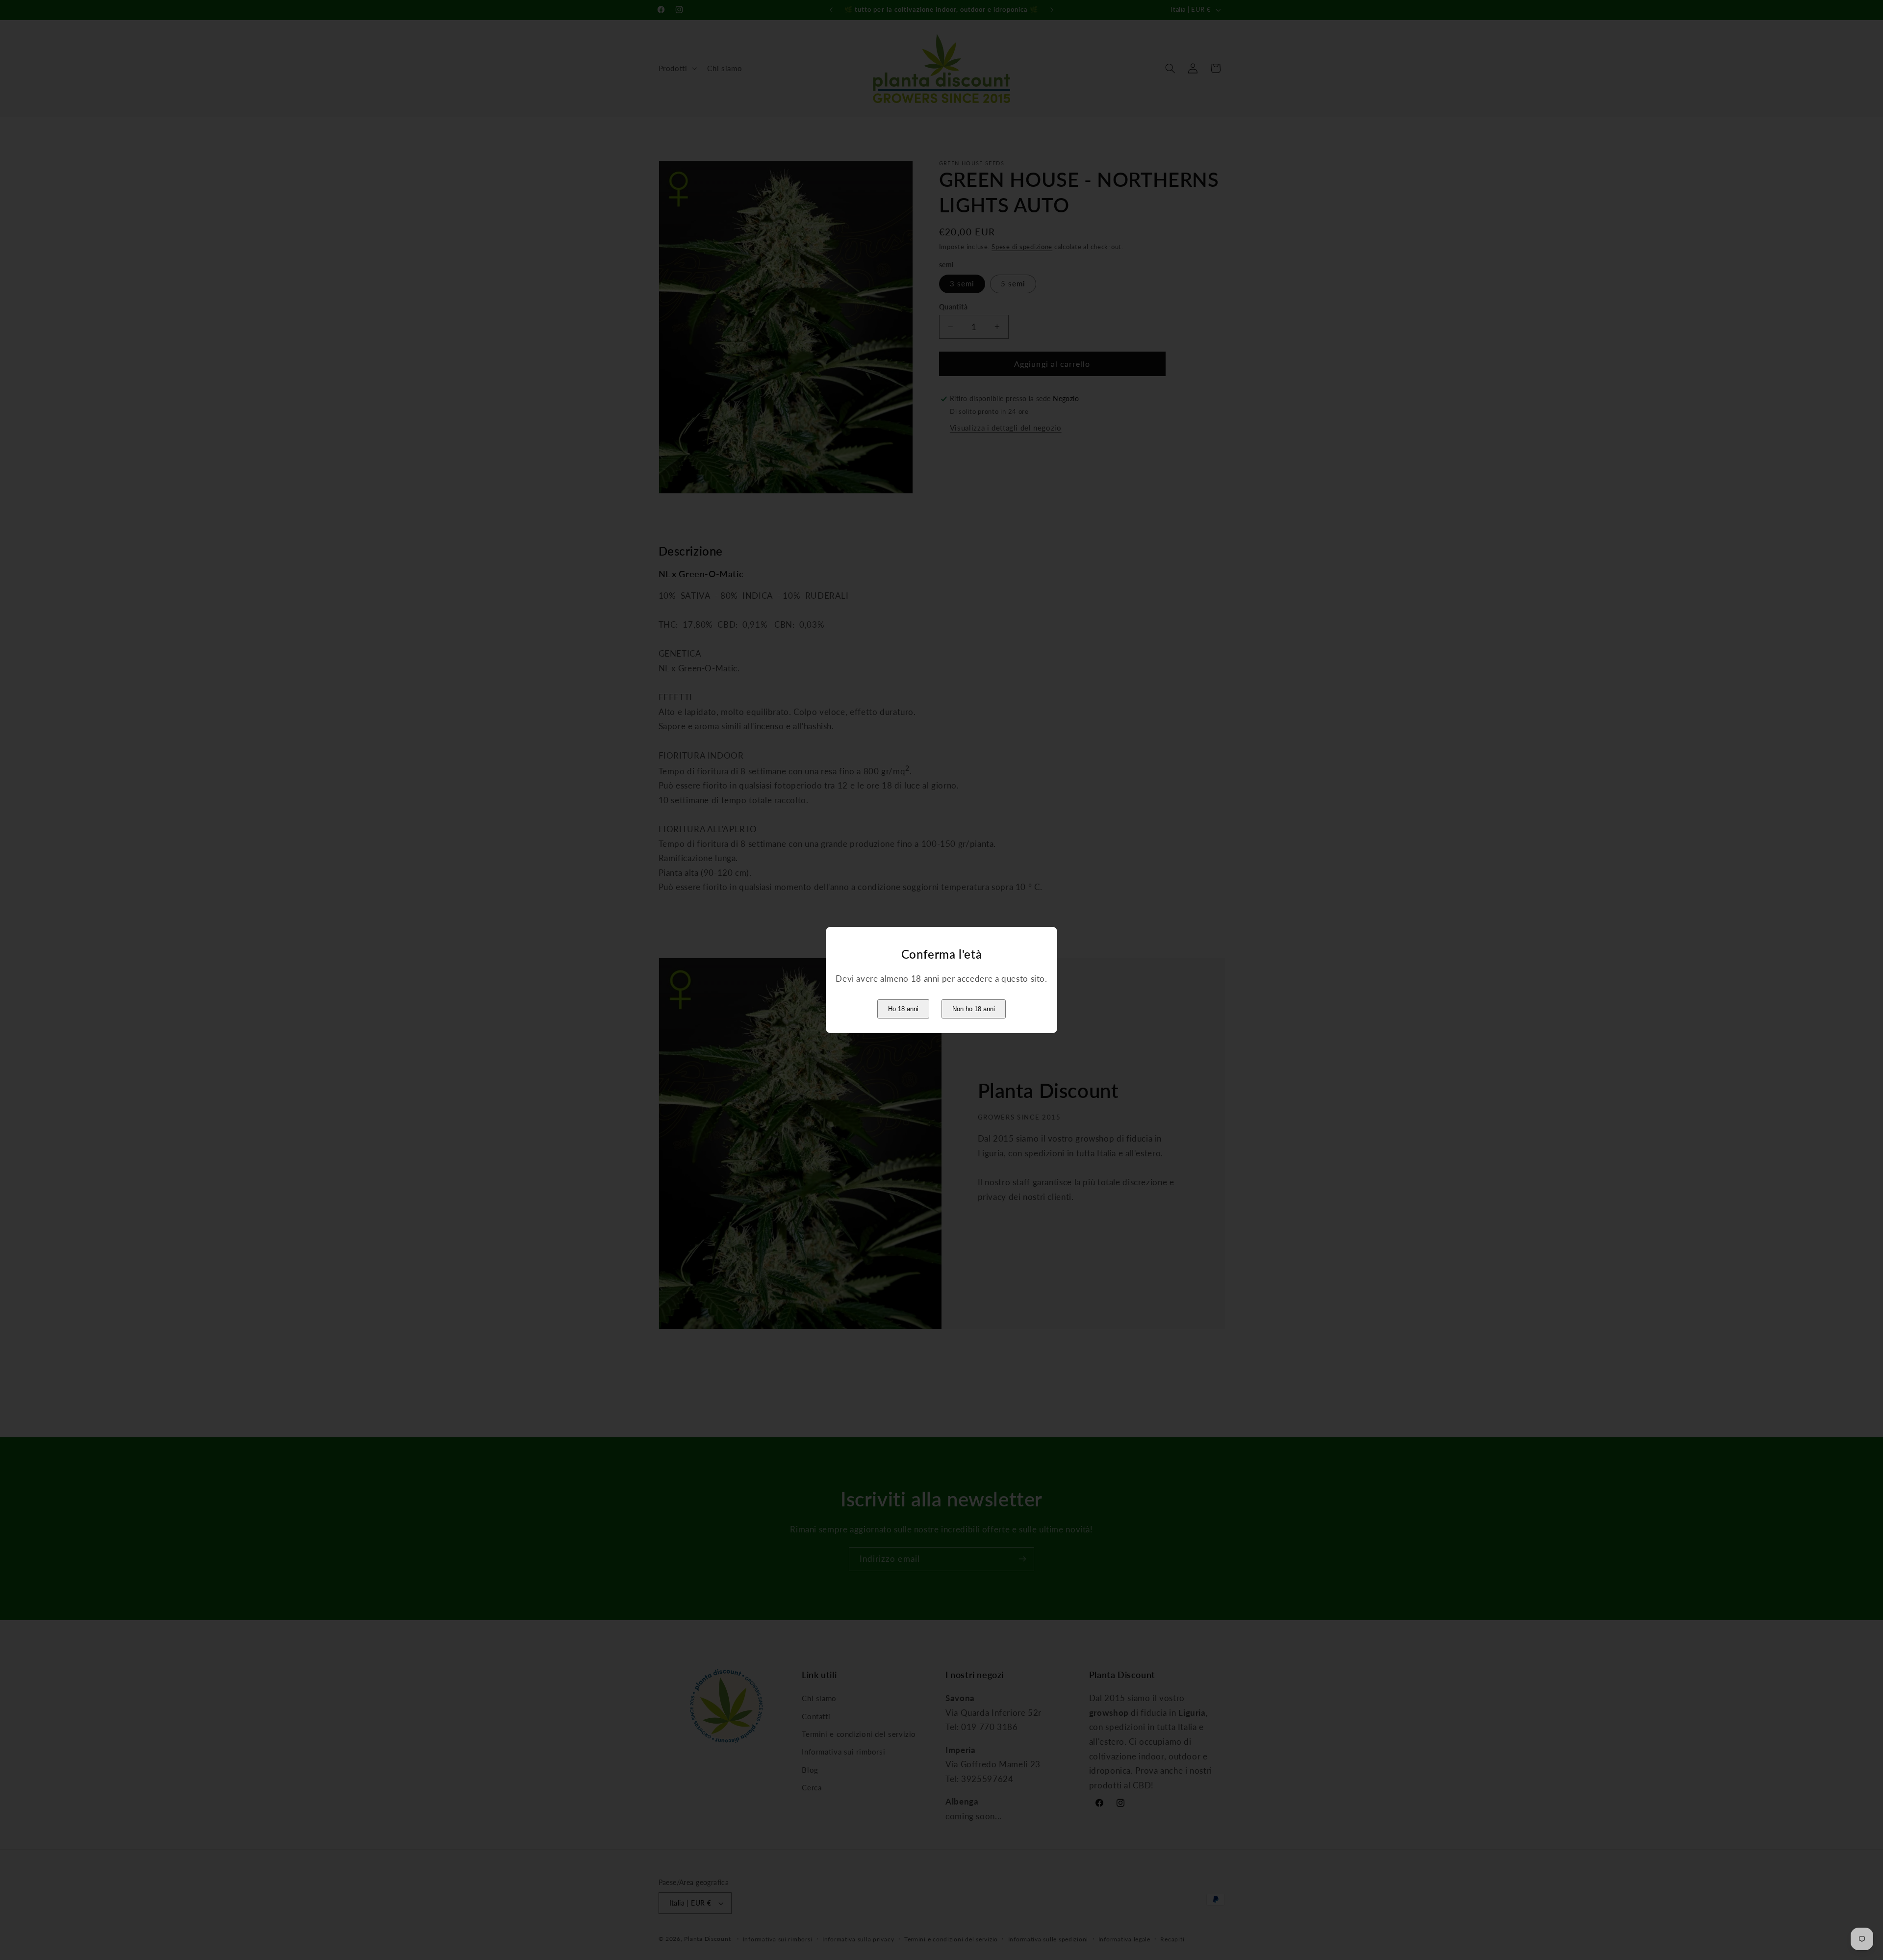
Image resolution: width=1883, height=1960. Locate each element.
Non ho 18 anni (974, 1009)
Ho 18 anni (903, 1009)
